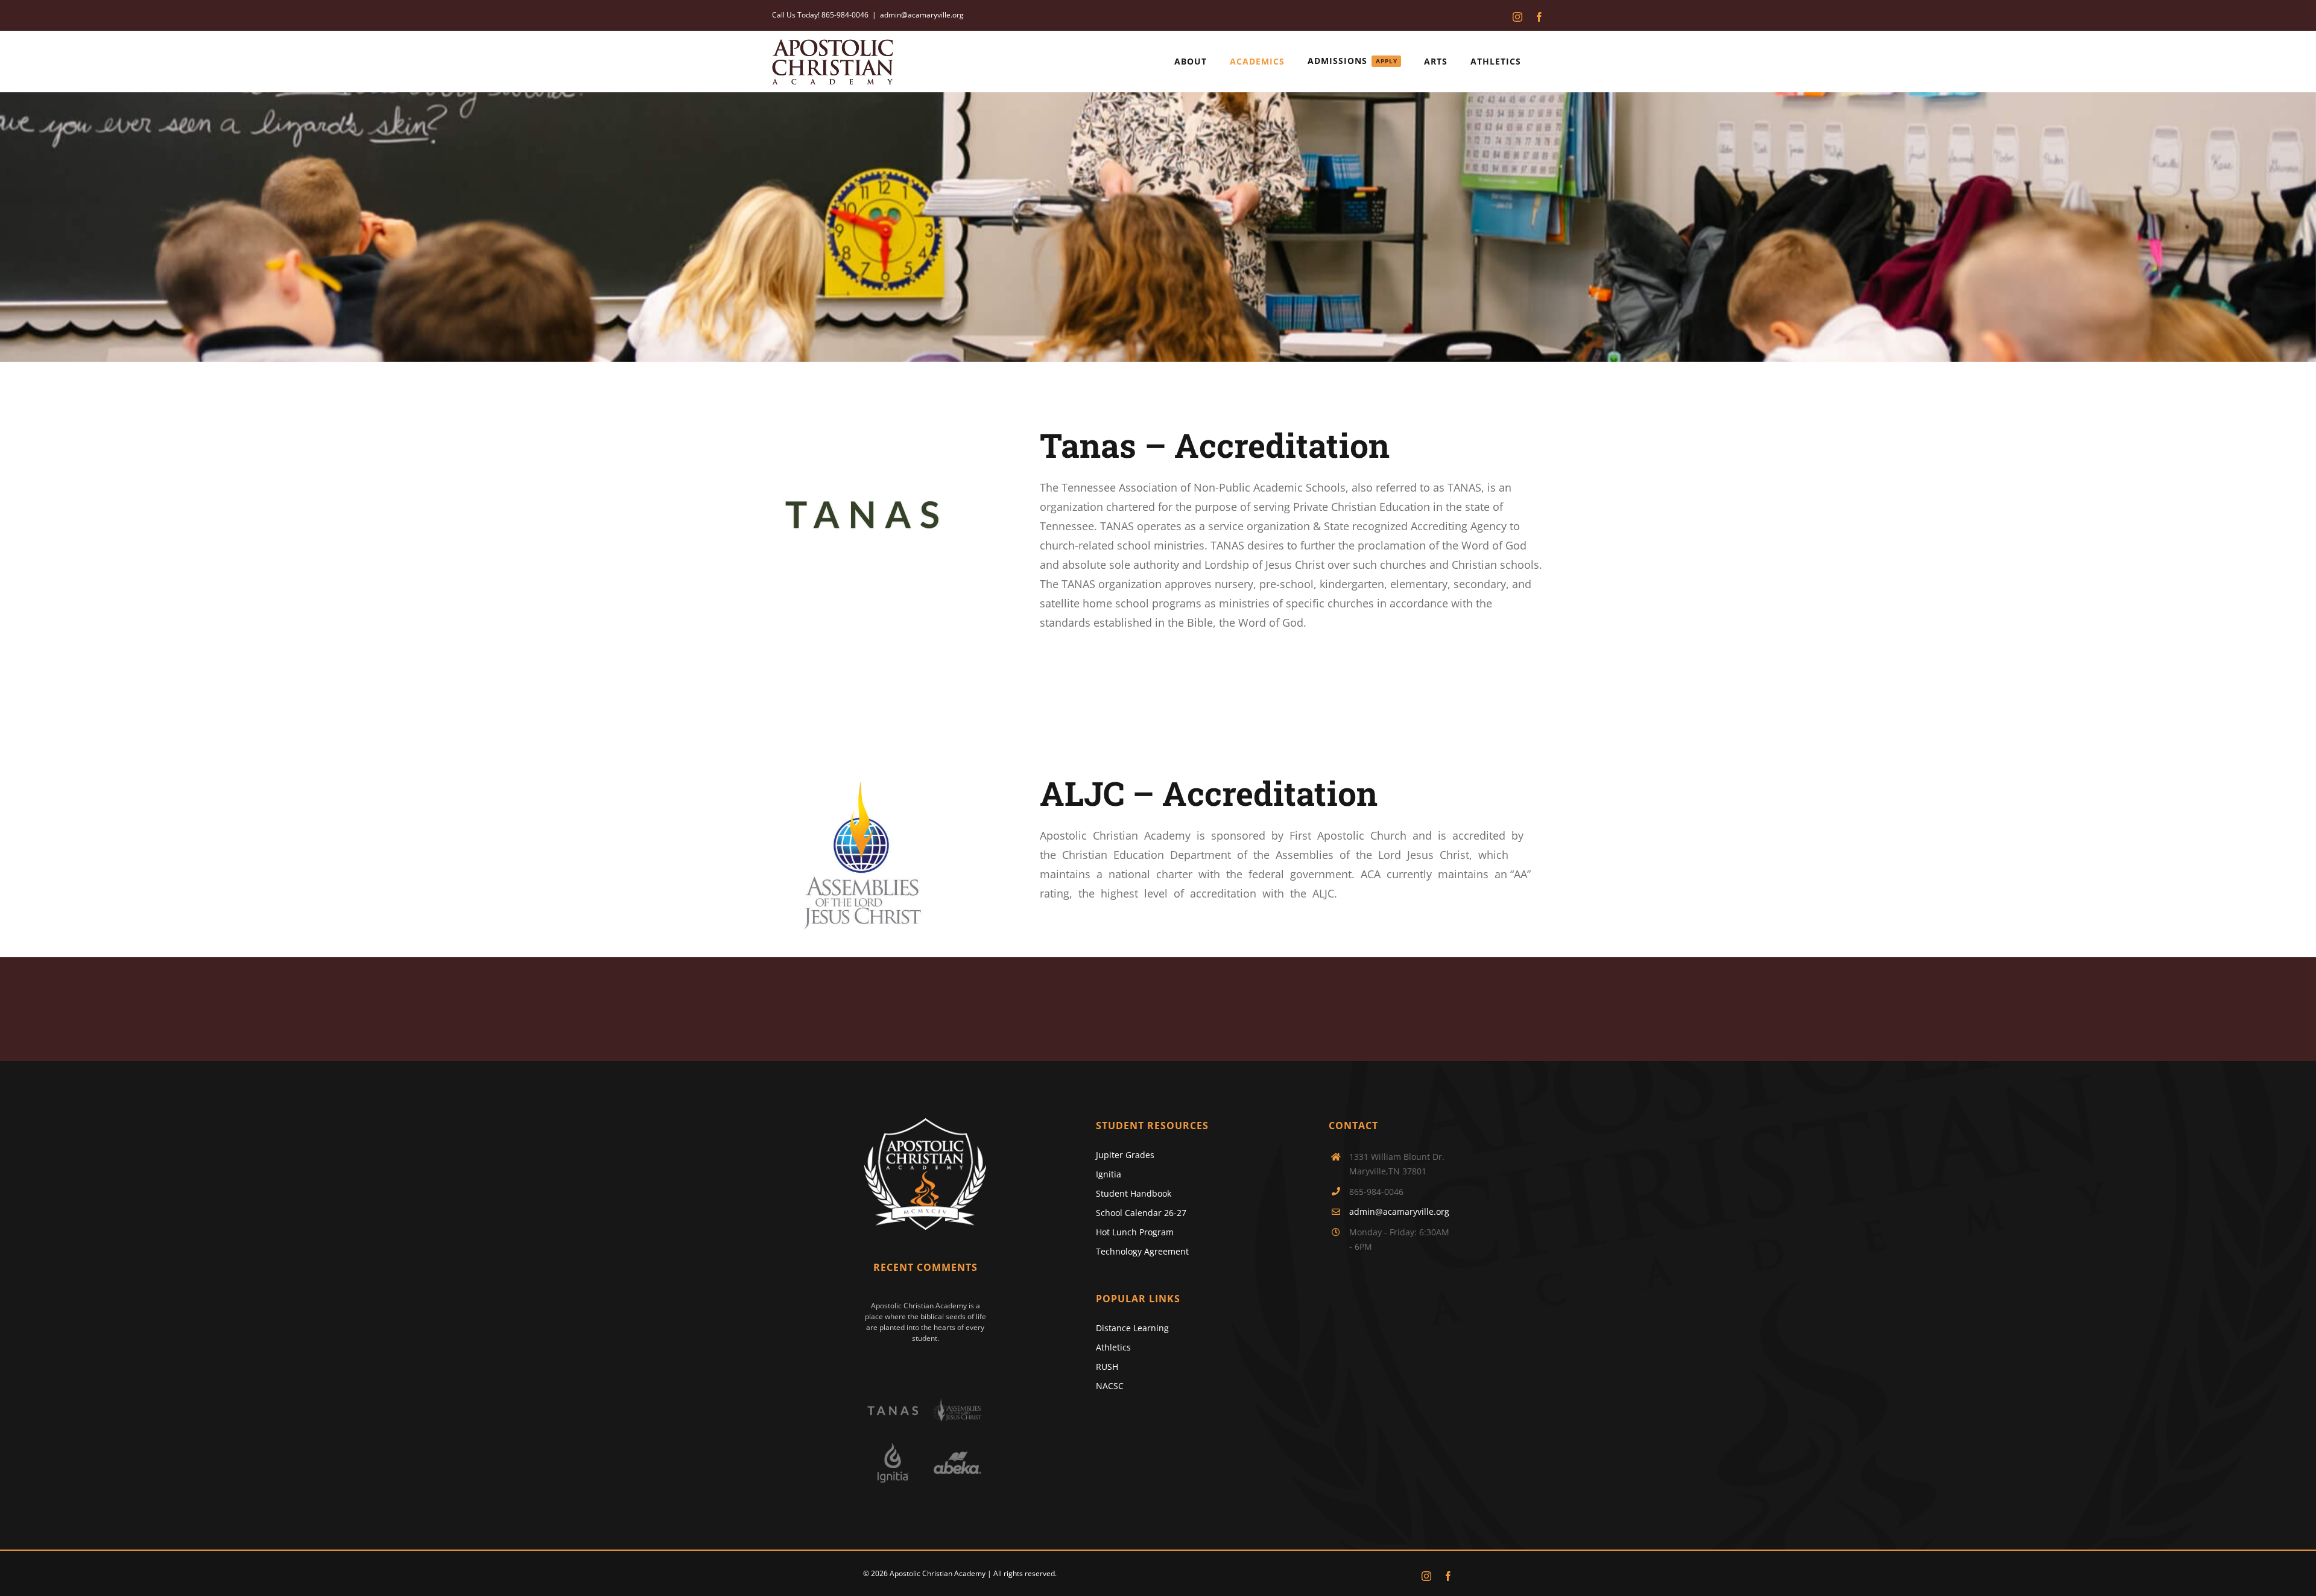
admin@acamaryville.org (922, 15)
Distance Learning (1132, 1328)
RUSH (1107, 1366)
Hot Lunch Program (1135, 1232)
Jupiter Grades (1125, 1155)
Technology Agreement (1142, 1251)
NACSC (1110, 1386)
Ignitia (1109, 1174)
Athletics (1113, 1347)
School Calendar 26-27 (1141, 1213)
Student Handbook (1134, 1193)
